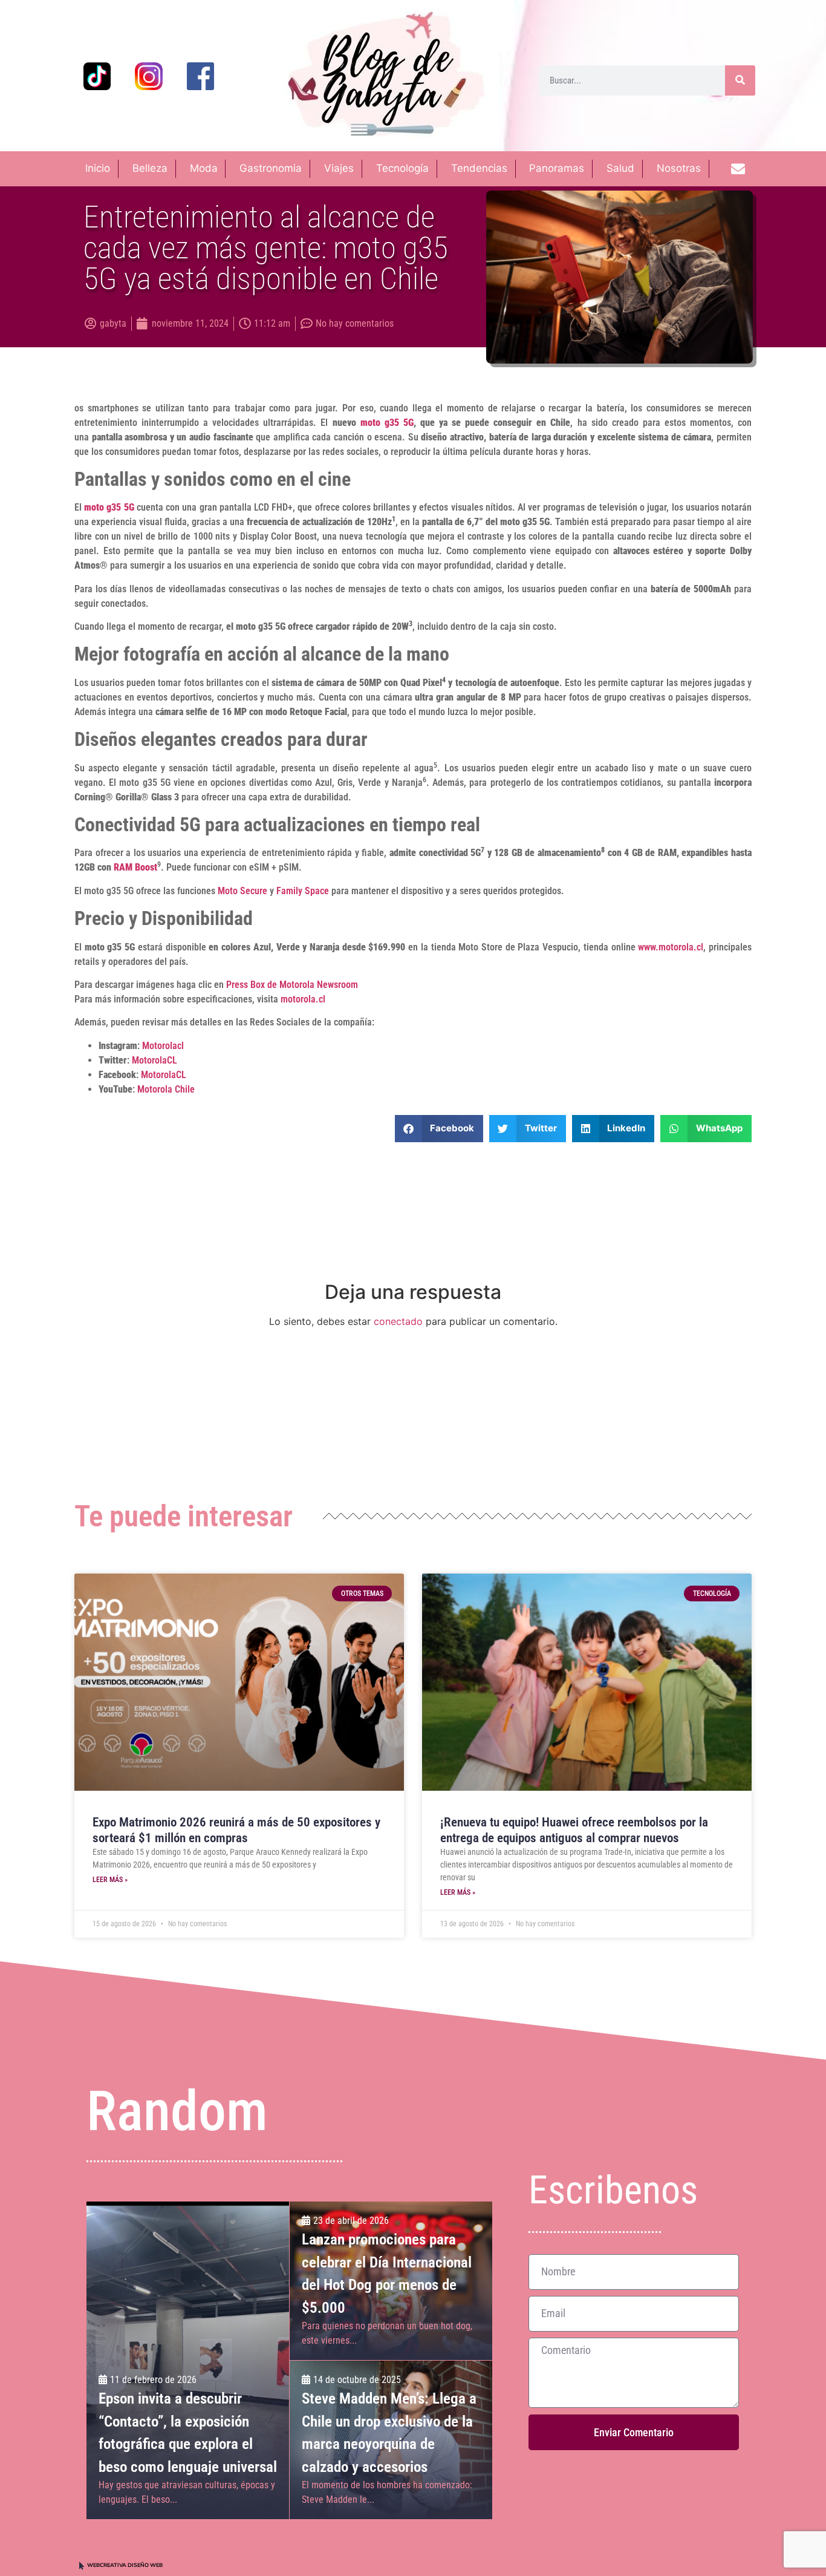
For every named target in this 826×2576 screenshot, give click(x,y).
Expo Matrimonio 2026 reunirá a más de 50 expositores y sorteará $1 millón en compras (236, 1830)
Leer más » (110, 1880)
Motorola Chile (166, 1089)
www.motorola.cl (671, 947)
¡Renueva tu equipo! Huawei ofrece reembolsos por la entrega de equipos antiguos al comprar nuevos (574, 1830)
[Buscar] (740, 80)
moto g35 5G (387, 423)
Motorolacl (163, 1046)
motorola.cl (303, 999)
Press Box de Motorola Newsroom (292, 985)
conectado (398, 1321)
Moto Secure (242, 891)
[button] (439, 1129)
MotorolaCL (154, 1060)
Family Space (303, 891)
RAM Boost (135, 867)
